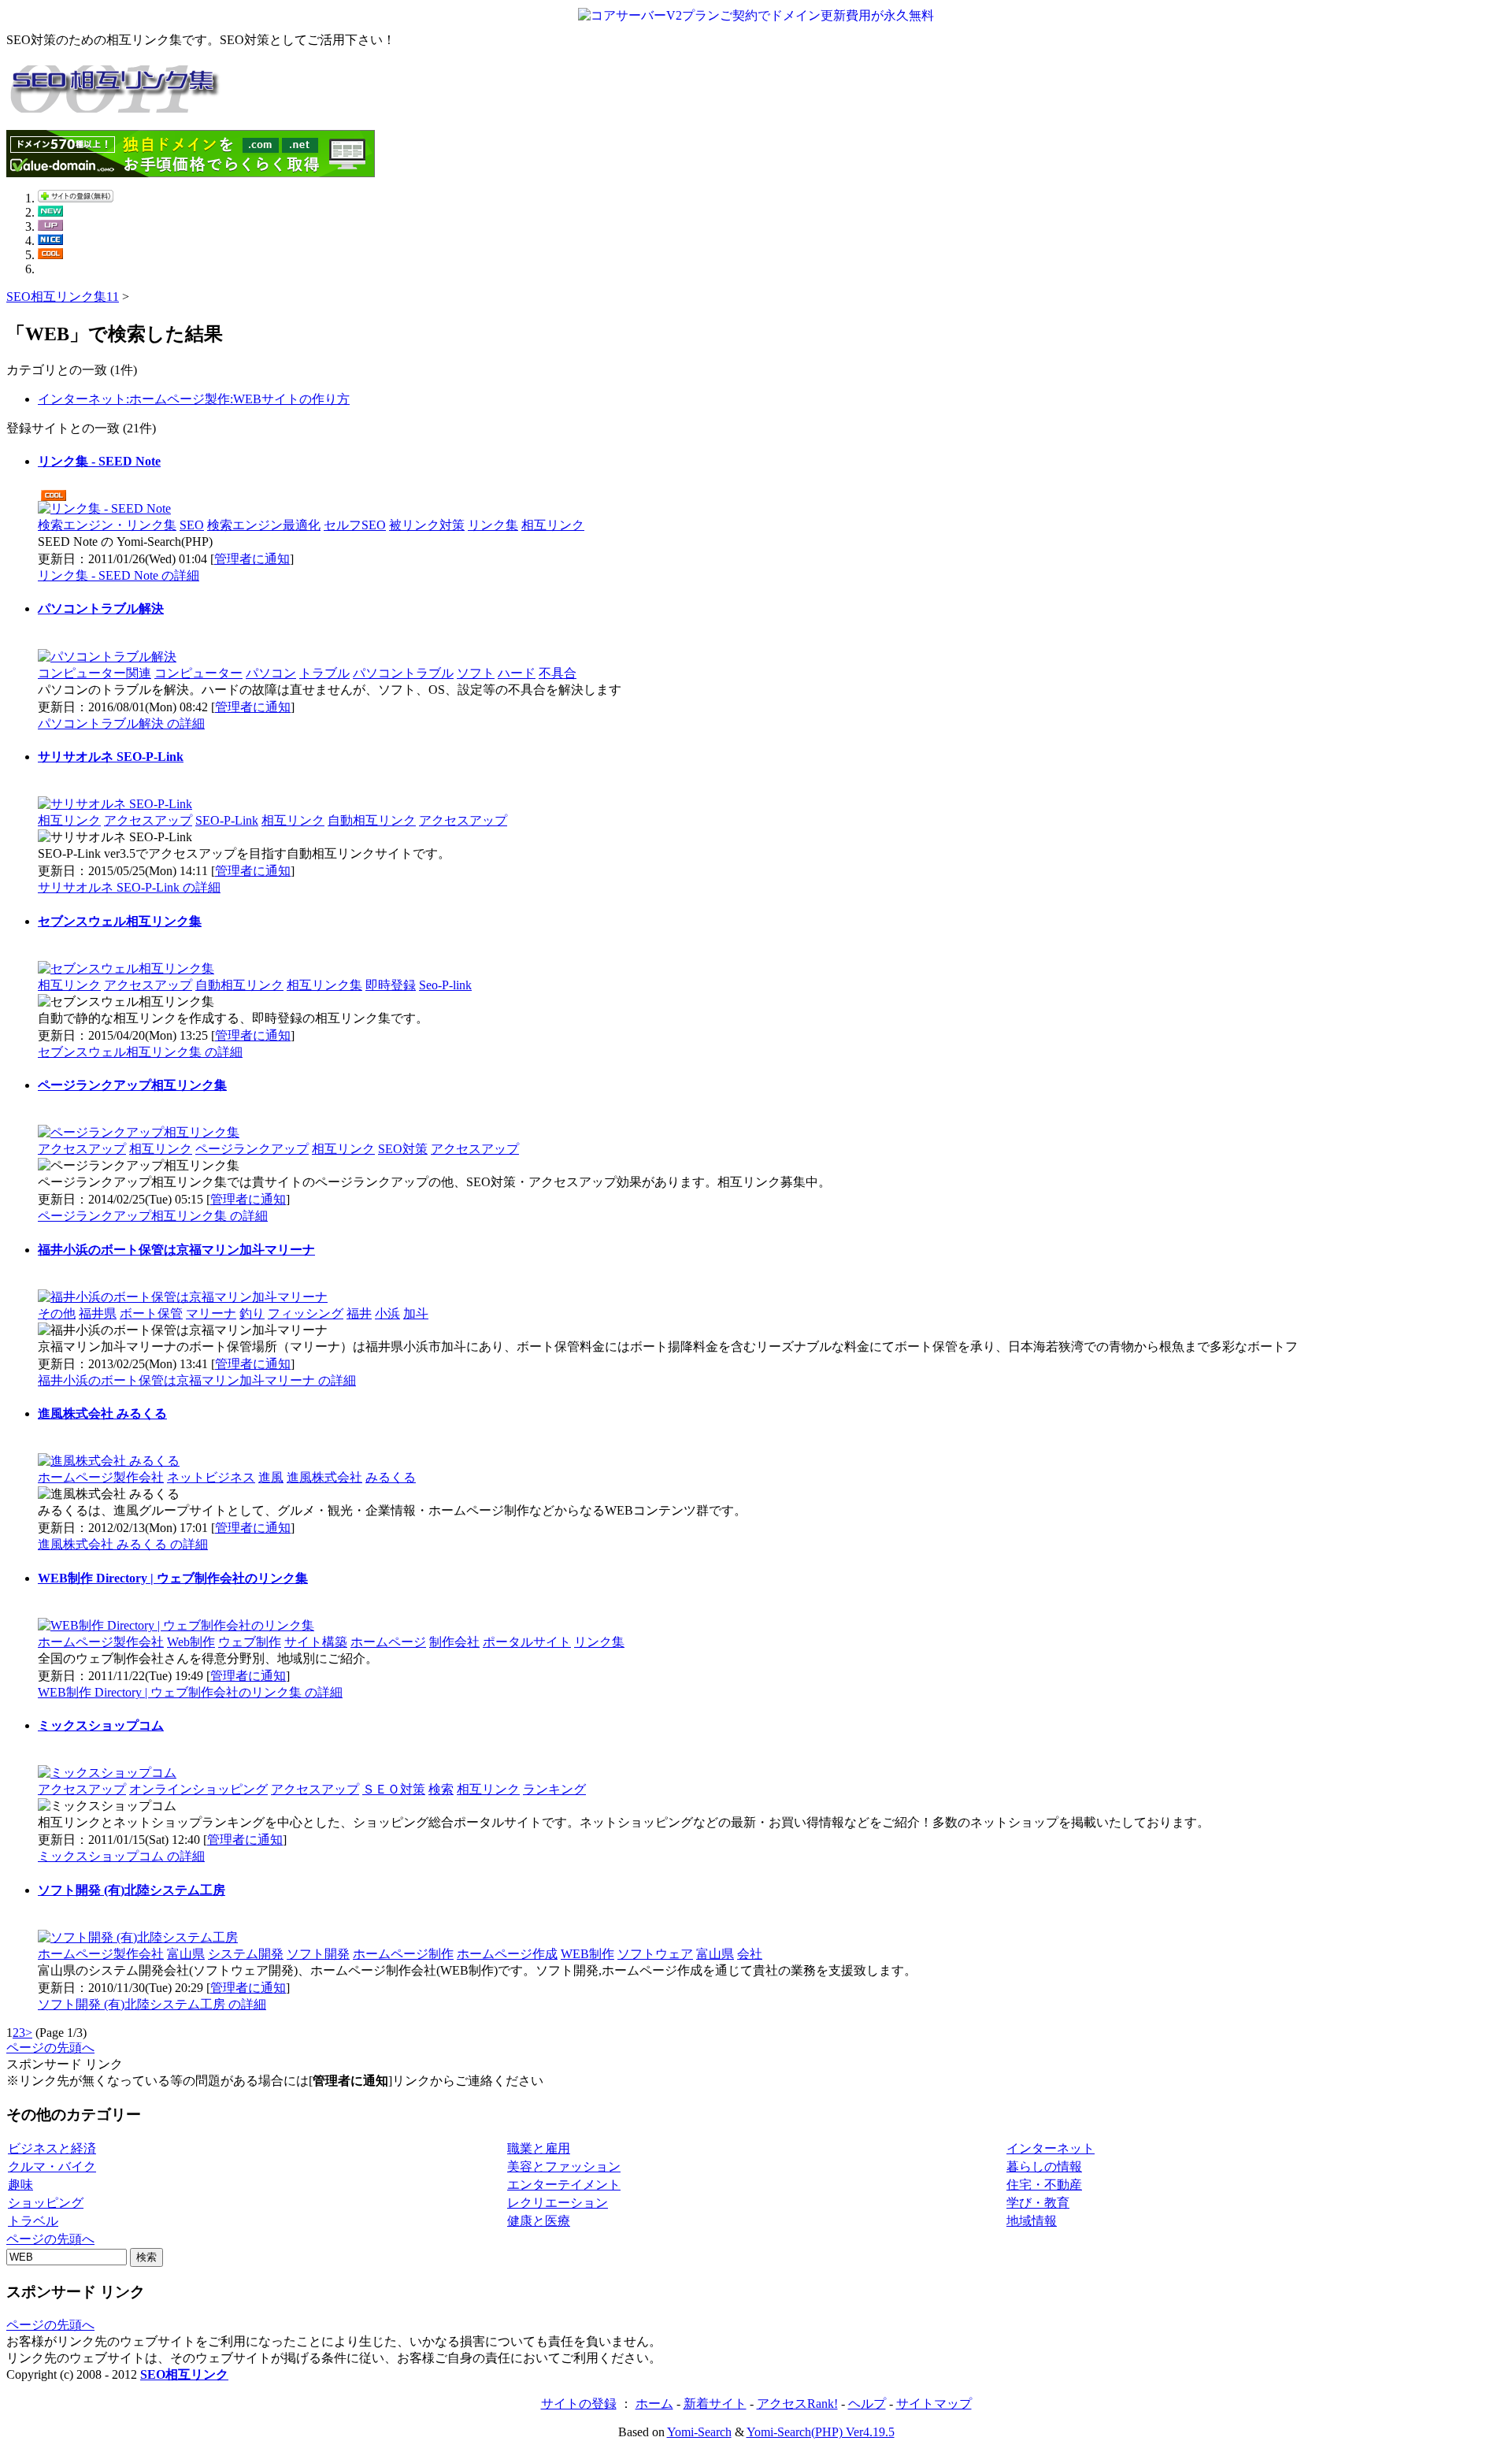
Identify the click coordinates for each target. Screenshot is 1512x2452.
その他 (57, 1313)
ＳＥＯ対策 (394, 1789)
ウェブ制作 (250, 1642)
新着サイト (715, 2404)
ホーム (654, 2404)
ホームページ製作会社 (101, 1477)
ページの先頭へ (50, 2048)
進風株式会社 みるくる (102, 1413)
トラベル (33, 2221)
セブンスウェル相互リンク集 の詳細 (140, 1052)
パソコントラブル (403, 673)
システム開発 (246, 1954)
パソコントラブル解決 (101, 608)
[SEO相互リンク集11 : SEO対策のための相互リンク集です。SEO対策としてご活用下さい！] (117, 104)
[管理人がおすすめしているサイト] (50, 255)
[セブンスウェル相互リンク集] (126, 968)
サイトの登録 (579, 2404)
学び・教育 (1038, 2203)
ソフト (476, 673)
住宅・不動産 (1044, 2185)
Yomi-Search (699, 2432)
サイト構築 (316, 1642)
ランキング (554, 1789)
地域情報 (1032, 2221)
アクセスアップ (148, 820)
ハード (517, 673)
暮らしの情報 (1044, 2166)
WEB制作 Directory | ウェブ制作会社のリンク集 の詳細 (190, 1692)
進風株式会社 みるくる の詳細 (123, 1544)
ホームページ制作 (403, 1954)
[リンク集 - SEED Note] (104, 508)
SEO (192, 525)
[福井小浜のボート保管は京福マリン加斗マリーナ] (183, 1297)
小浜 (387, 1313)
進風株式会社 (324, 1477)
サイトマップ (934, 2404)
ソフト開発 (318, 1954)
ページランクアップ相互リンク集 (132, 1085)
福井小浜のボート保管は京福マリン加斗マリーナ (176, 1250)
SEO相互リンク (184, 2374)
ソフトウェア (655, 1954)
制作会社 (454, 1642)
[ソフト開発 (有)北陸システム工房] (138, 1937)
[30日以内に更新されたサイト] (50, 226)
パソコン (271, 673)
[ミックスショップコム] (107, 1773)
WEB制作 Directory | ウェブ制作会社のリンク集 (173, 1578)
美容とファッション (564, 2166)
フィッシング (306, 1313)
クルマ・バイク (52, 2166)
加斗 (416, 1313)
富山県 (186, 1954)
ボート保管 (151, 1313)
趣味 (20, 2185)
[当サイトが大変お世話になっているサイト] (50, 241)
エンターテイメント (564, 2185)
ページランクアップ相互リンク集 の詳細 (153, 1216)
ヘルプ (867, 2404)
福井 (359, 1313)
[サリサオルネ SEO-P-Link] (115, 804)
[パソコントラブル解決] (107, 657)
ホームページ (388, 1642)
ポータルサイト (527, 1642)
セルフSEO (355, 525)
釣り (252, 1313)
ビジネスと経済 (52, 2148)
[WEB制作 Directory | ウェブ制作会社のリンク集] (176, 1625)
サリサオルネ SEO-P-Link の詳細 (129, 887)
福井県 (98, 1313)
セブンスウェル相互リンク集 (120, 921)
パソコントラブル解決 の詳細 (121, 723)
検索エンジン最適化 (264, 525)
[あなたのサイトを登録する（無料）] (76, 198)
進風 (271, 1477)
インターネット (1051, 2148)
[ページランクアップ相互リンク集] (139, 1132)
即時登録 (391, 985)
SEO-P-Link (227, 820)
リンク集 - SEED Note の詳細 (119, 575)
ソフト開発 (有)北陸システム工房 (132, 1890)
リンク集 (493, 525)
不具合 (558, 673)
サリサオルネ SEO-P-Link (111, 757)
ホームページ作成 (507, 1954)
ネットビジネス (211, 1477)
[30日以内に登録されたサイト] (50, 212)
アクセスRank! (797, 2404)
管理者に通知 (252, 559)
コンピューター (198, 673)
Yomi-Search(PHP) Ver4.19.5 (821, 2432)
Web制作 (191, 1642)
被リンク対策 (427, 525)
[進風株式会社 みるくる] (109, 1461)
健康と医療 (539, 2221)
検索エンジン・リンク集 (107, 525)
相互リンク (553, 525)
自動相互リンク (372, 820)
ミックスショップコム (101, 1725)
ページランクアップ (252, 1149)
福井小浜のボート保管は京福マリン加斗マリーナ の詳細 (197, 1380)
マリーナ (211, 1313)
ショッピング (46, 2203)
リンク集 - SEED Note (99, 461)
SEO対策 (403, 1149)
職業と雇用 (539, 2148)
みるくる (391, 1477)
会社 (750, 1954)
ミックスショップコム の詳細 (121, 1856)
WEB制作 (587, 1954)
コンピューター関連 (94, 673)
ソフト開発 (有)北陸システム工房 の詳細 (152, 2004)
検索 (441, 1789)
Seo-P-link (445, 985)
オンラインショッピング (198, 1789)
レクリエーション (558, 2203)
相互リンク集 (324, 985)
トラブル (324, 673)
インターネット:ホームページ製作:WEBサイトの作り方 (194, 399)
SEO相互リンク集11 (63, 297)
